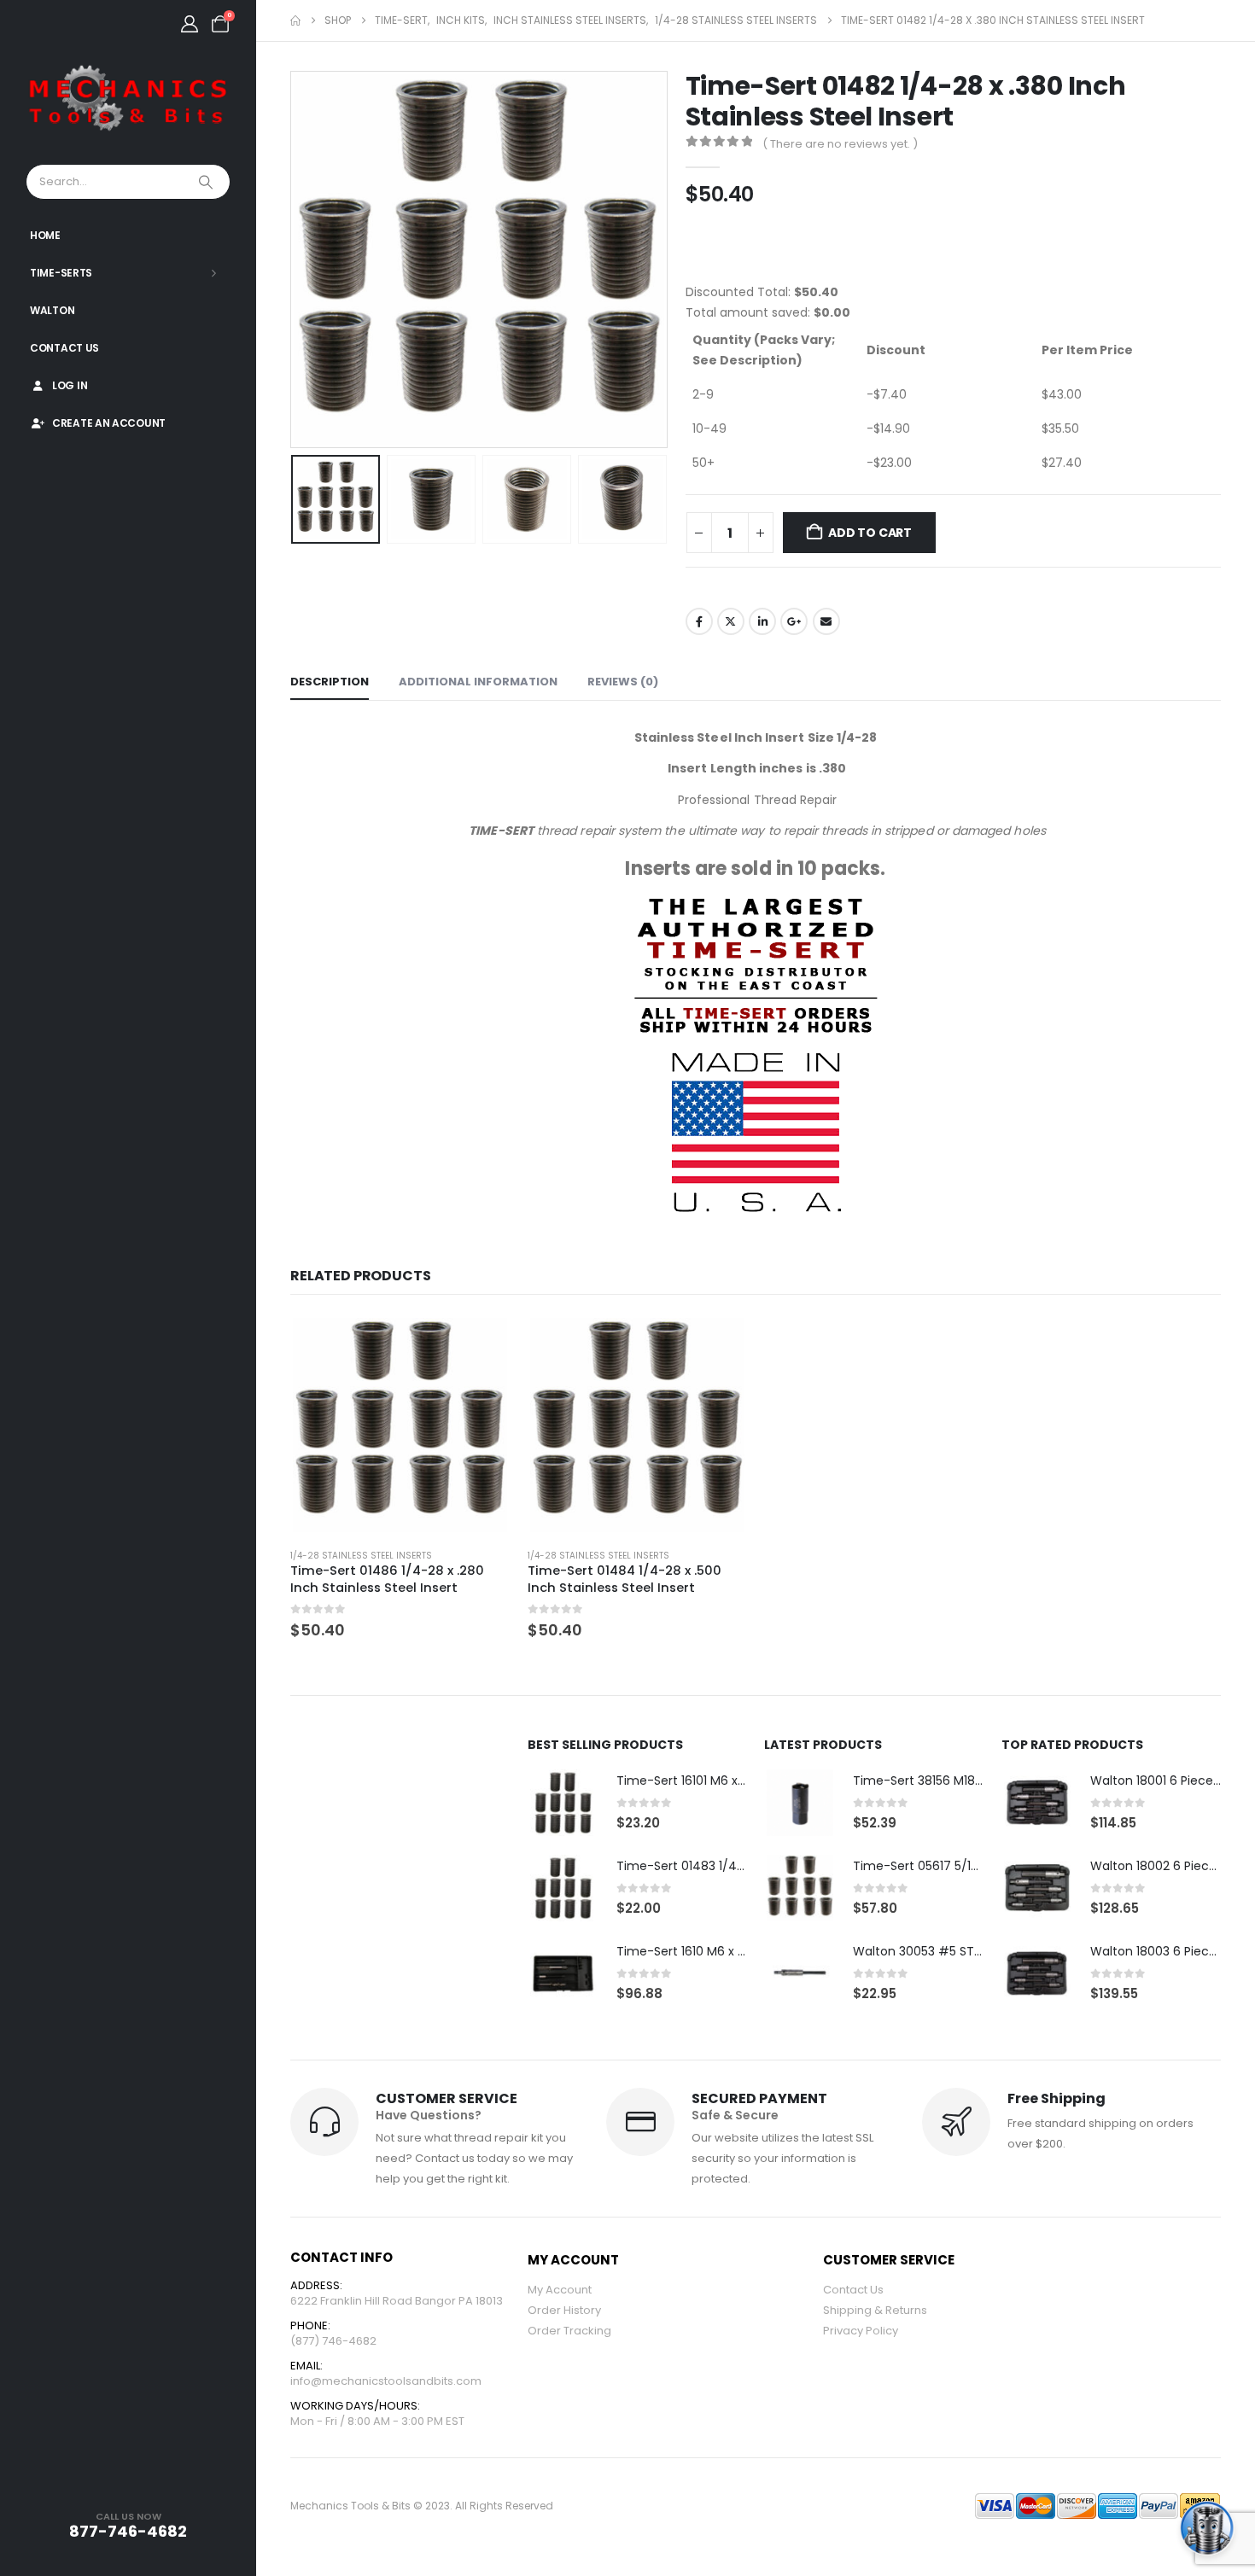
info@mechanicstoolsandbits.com (386, 2381)
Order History (564, 2310)
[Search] (207, 182)
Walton (52, 310)
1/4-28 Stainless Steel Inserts (361, 1556)
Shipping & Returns (875, 2310)
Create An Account (109, 423)
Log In (70, 385)
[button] (295, 259)
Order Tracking (569, 2331)
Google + (794, 621)
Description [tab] (330, 682)
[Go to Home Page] (295, 20)
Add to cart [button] (482, 1343)
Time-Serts (61, 273)
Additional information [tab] (478, 682)
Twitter (731, 621)
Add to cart (870, 533)
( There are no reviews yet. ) (840, 144)
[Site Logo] (128, 99)
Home (45, 235)
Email (826, 621)
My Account (560, 2290)
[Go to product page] (400, 1425)
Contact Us (64, 348)
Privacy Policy (861, 2331)
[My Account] (190, 24)
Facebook (699, 621)
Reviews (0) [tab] (623, 682)
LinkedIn (762, 621)
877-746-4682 (128, 2531)
